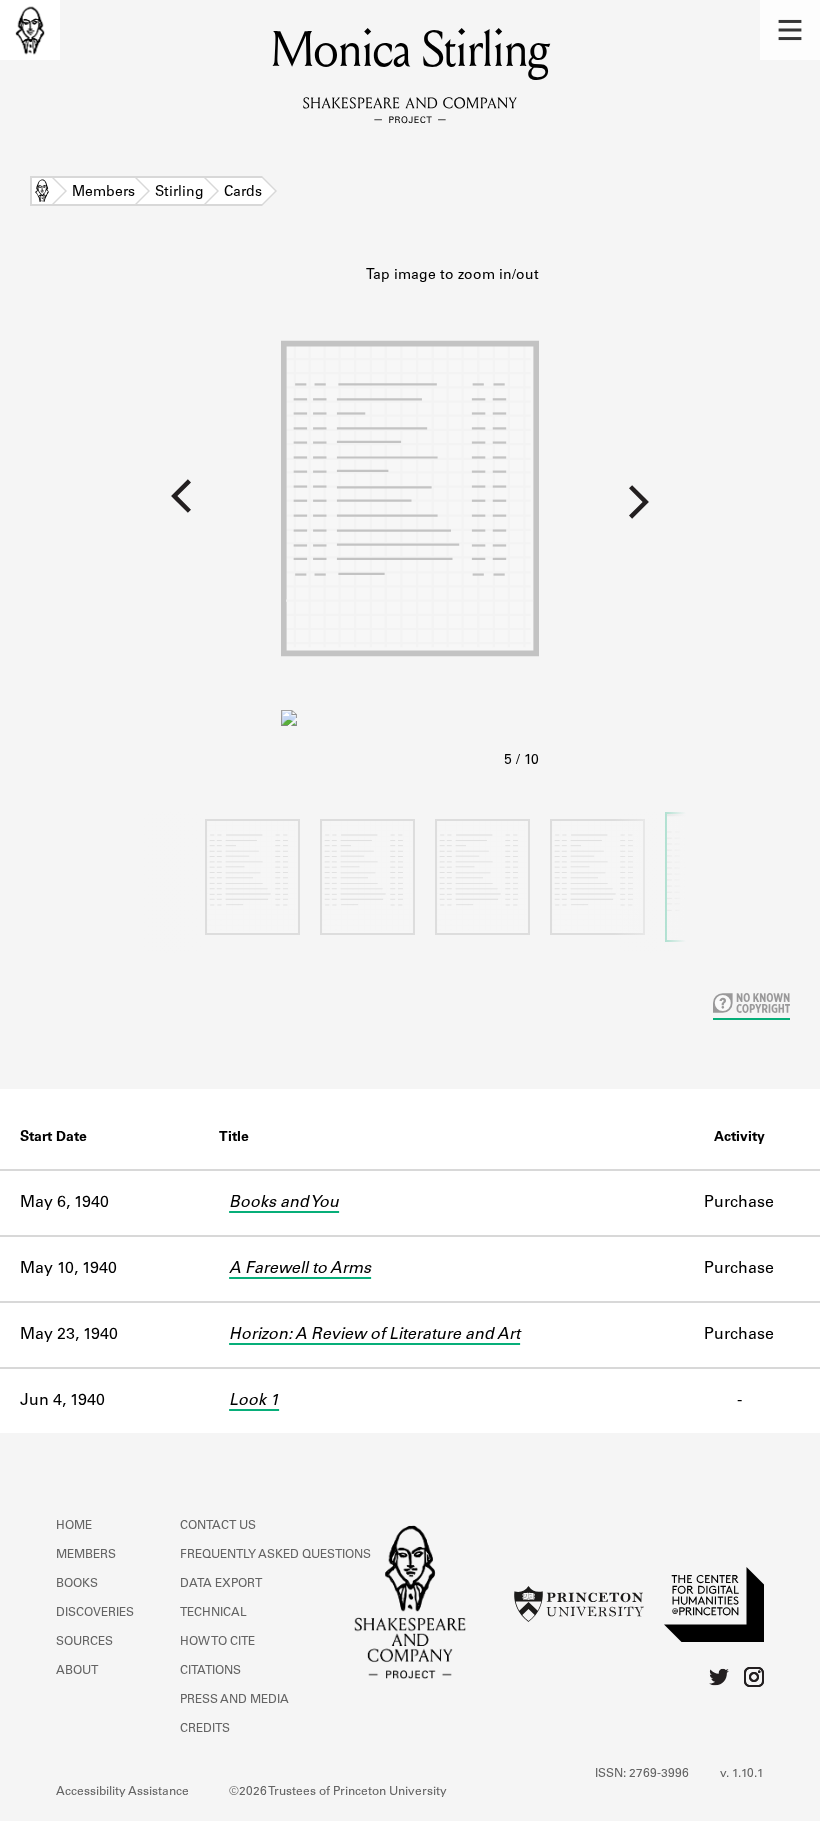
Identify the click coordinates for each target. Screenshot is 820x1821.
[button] (790, 30)
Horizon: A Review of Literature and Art (374, 1335)
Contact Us (218, 1526)
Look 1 (254, 1401)
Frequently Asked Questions (275, 1555)
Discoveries (95, 1613)
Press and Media (234, 1700)
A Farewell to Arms (300, 1269)
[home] (30, 30)
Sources (84, 1642)
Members (103, 193)
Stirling (179, 193)
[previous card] (140, 509)
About (77, 1671)
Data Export (221, 1584)
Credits (205, 1729)
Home (42, 193)
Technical (213, 1613)
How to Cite (217, 1642)
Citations (210, 1671)
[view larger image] (410, 519)
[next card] (679, 509)
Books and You (284, 1203)
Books (77, 1584)
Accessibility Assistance (122, 1792)
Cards (243, 193)
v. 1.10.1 (742, 1774)
